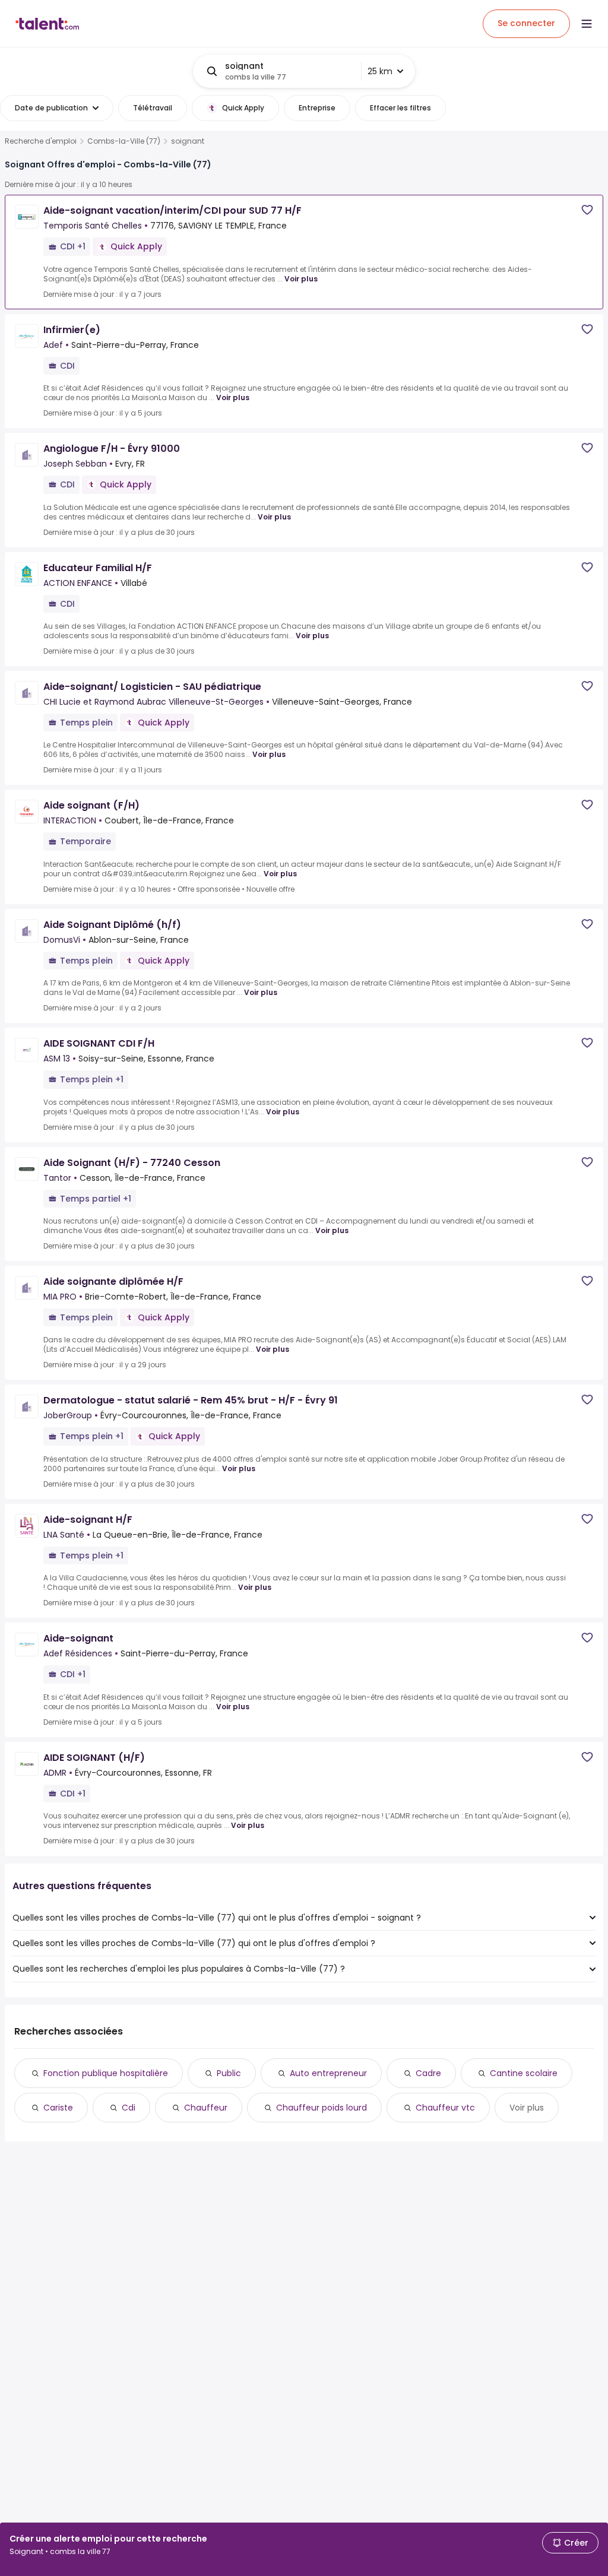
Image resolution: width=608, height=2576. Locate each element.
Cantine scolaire (524, 2073)
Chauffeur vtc (445, 2108)
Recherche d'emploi (41, 141)
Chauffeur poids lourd (322, 2108)
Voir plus (301, 279)
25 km (380, 71)
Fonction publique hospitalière (106, 2073)
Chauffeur (206, 2108)
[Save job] (587, 210)
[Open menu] (587, 24)
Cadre (428, 2073)
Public (229, 2073)
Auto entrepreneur (328, 2073)
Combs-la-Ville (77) (124, 141)
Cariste (58, 2108)
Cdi (129, 2108)
